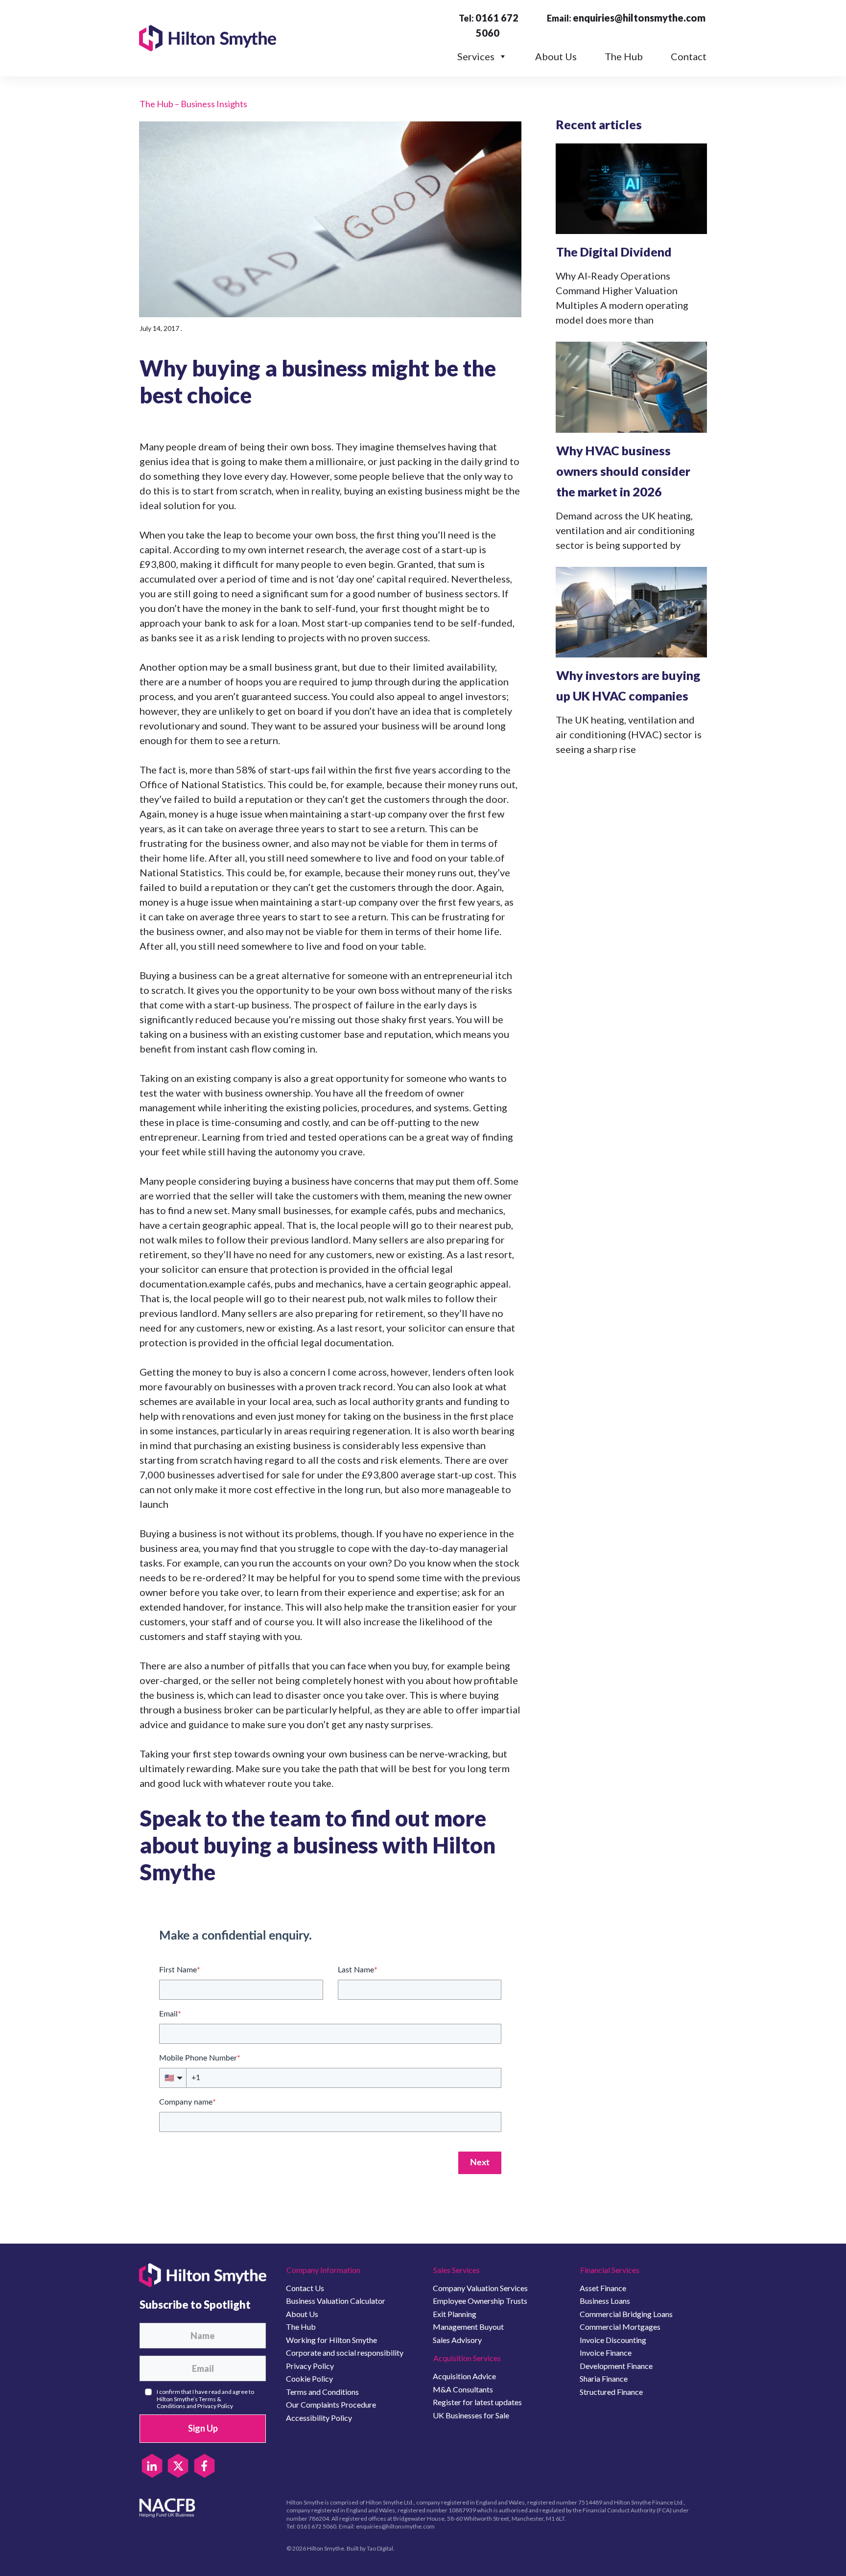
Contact (689, 56)
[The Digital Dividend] (631, 189)
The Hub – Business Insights (193, 104)
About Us (556, 56)
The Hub (624, 56)
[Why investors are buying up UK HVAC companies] (631, 612)
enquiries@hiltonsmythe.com (639, 18)
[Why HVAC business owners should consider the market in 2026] (631, 387)
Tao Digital (380, 2548)
